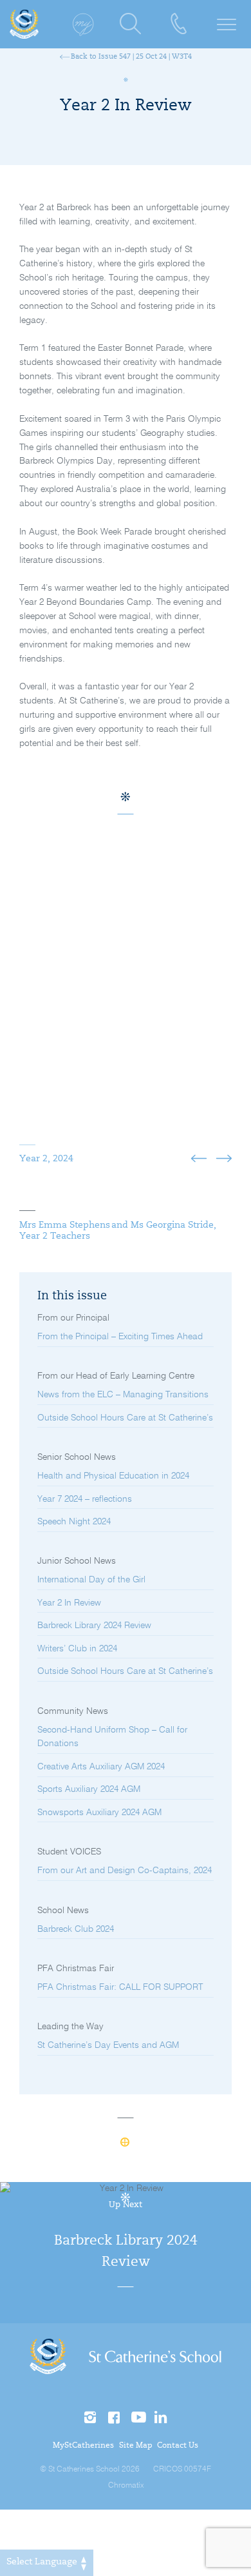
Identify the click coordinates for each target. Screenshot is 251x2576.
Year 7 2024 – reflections (85, 1499)
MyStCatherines (83, 2446)
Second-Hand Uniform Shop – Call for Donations (112, 1737)
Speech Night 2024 (74, 1522)
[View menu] (227, 24)
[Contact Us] (179, 24)
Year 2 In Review (69, 1603)
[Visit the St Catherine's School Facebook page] (115, 2418)
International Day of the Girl (91, 1580)
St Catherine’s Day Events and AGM (108, 2045)
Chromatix (126, 2486)
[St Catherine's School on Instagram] (91, 2418)
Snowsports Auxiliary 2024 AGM (99, 1813)
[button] (199, 1160)
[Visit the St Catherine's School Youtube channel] (138, 2418)
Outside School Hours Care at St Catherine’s (125, 1418)
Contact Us (178, 2446)
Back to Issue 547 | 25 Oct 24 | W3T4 (130, 57)
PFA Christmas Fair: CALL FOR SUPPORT (120, 1987)
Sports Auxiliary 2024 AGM (89, 1789)
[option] (126, 1003)
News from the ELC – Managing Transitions (123, 1395)
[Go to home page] (24, 24)
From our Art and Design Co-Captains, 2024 (125, 1871)
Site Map (136, 2446)
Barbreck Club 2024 (76, 1929)
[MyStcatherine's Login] (82, 24)
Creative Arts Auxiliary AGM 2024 (101, 1767)
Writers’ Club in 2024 (77, 1649)
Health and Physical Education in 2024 (113, 1476)
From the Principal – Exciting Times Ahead (120, 1337)
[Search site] (130, 24)
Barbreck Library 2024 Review (94, 1626)
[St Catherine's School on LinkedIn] (161, 2418)
